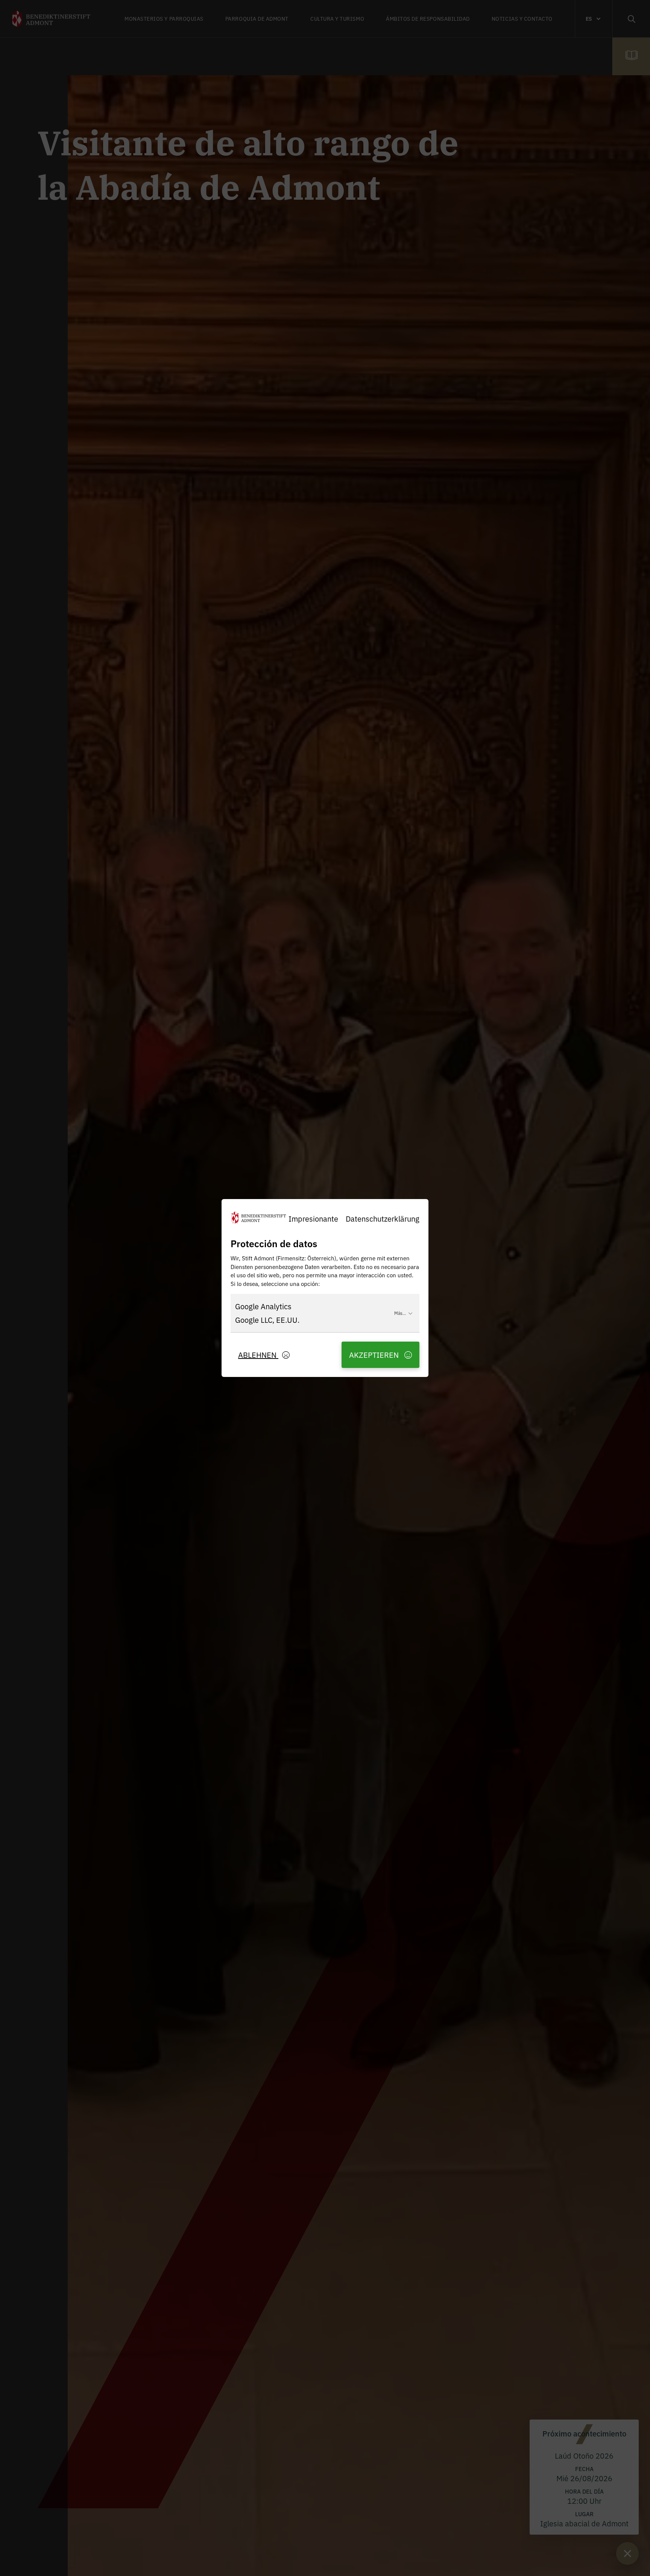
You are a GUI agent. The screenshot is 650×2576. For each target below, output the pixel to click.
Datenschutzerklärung (383, 1218)
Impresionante (313, 1218)
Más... (400, 1313)
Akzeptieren (375, 1355)
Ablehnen (258, 1355)
